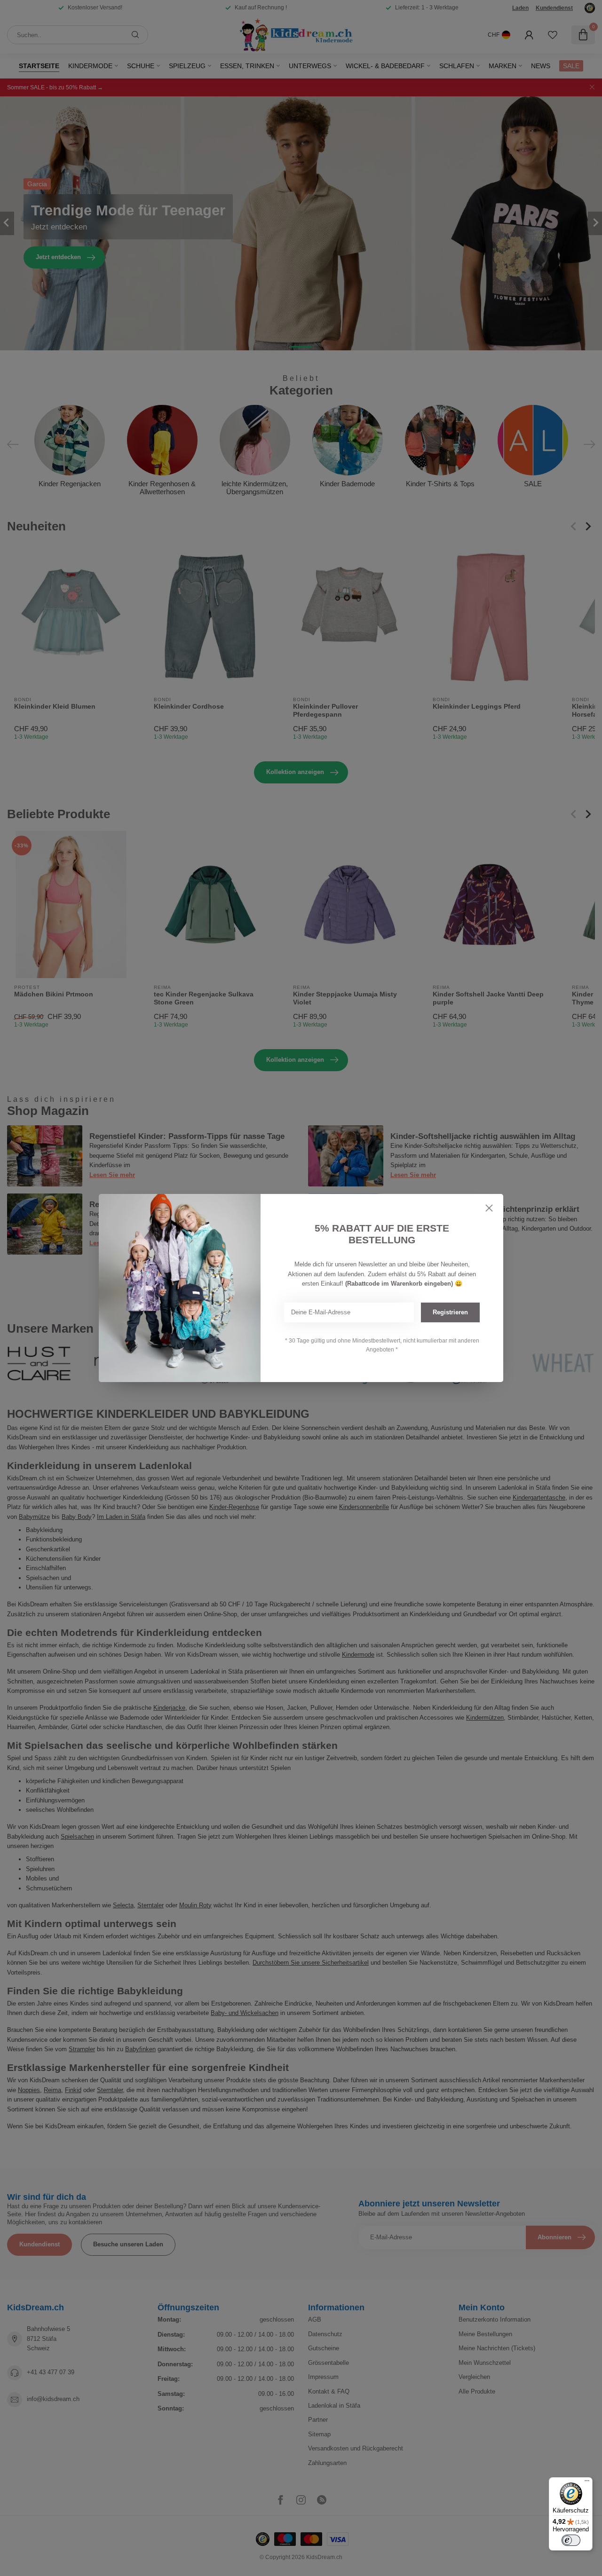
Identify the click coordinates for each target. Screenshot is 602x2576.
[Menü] (587, 2483)
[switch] (571, 2540)
